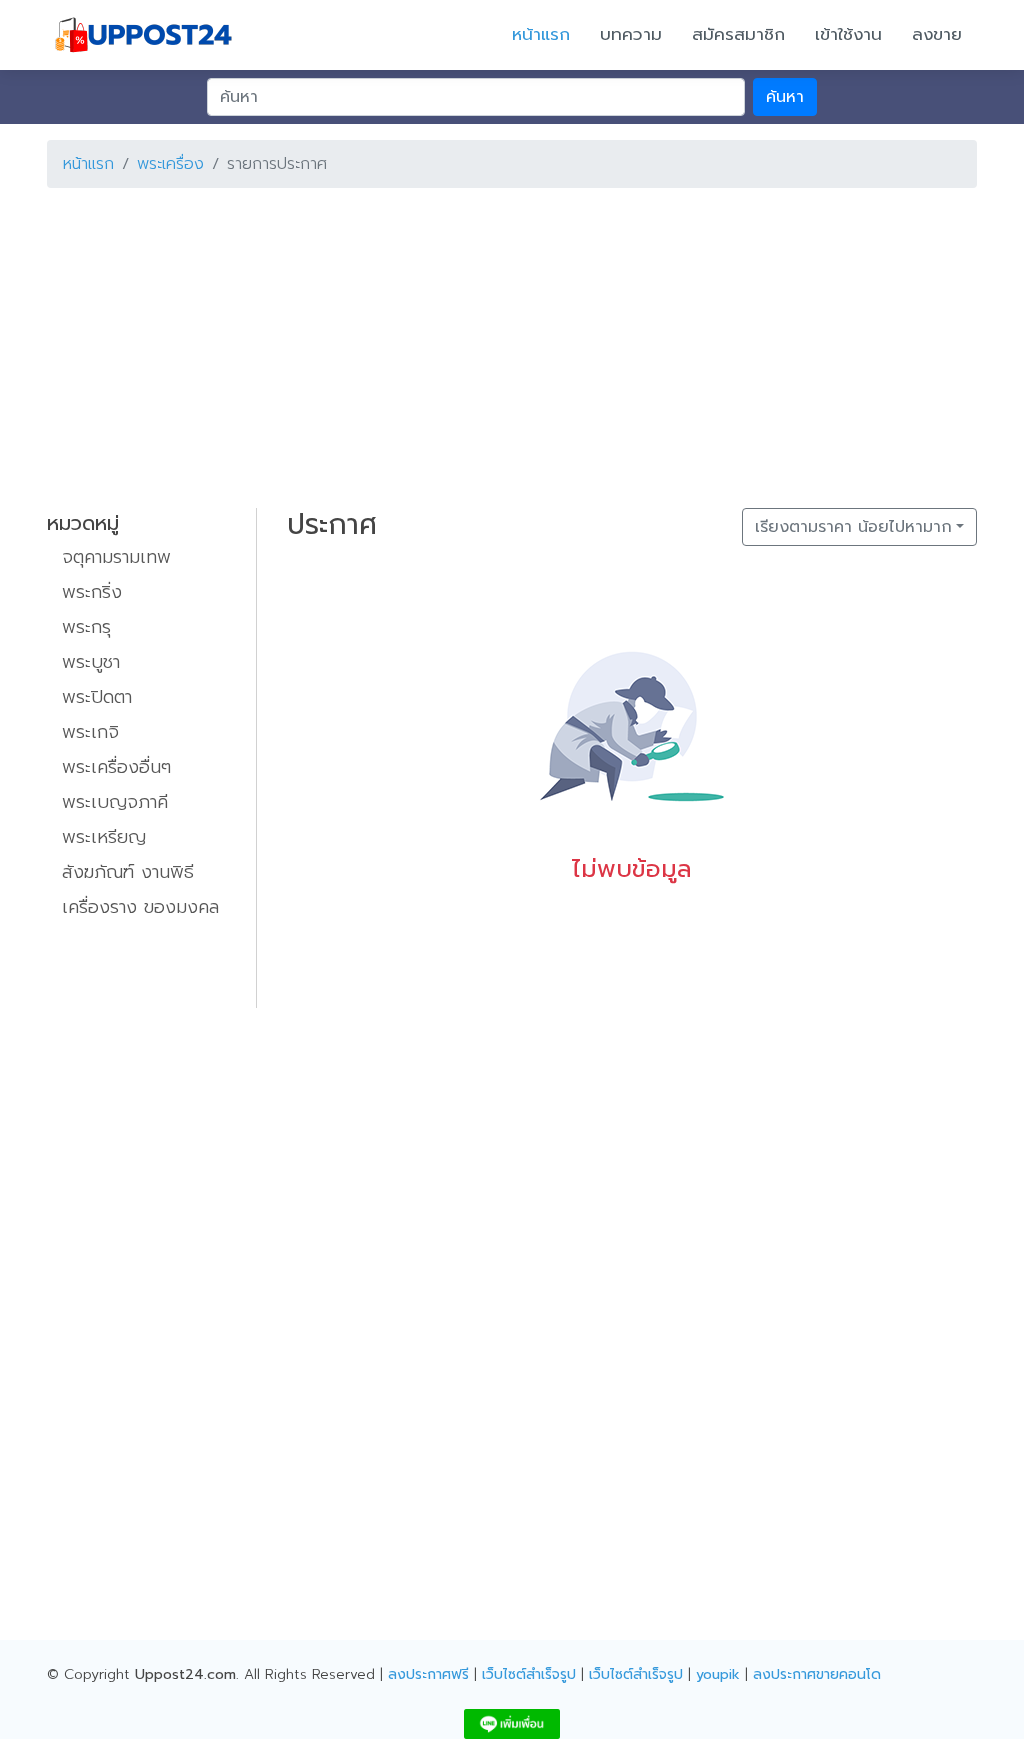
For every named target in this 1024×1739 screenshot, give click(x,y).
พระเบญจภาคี (115, 802)
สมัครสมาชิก (738, 34)
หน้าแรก (541, 34)
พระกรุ (86, 627)
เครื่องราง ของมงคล (140, 907)
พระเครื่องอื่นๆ (116, 767)
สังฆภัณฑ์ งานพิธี (128, 872)
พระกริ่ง (92, 592)
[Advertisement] (512, 344)
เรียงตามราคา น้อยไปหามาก (853, 527)
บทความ (631, 34)
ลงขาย (937, 34)
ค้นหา (785, 97)
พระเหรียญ (104, 837)
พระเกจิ (90, 732)
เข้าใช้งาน (848, 34)
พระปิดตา (97, 697)
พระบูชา (91, 662)
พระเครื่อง (170, 164)
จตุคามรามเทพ (116, 557)
